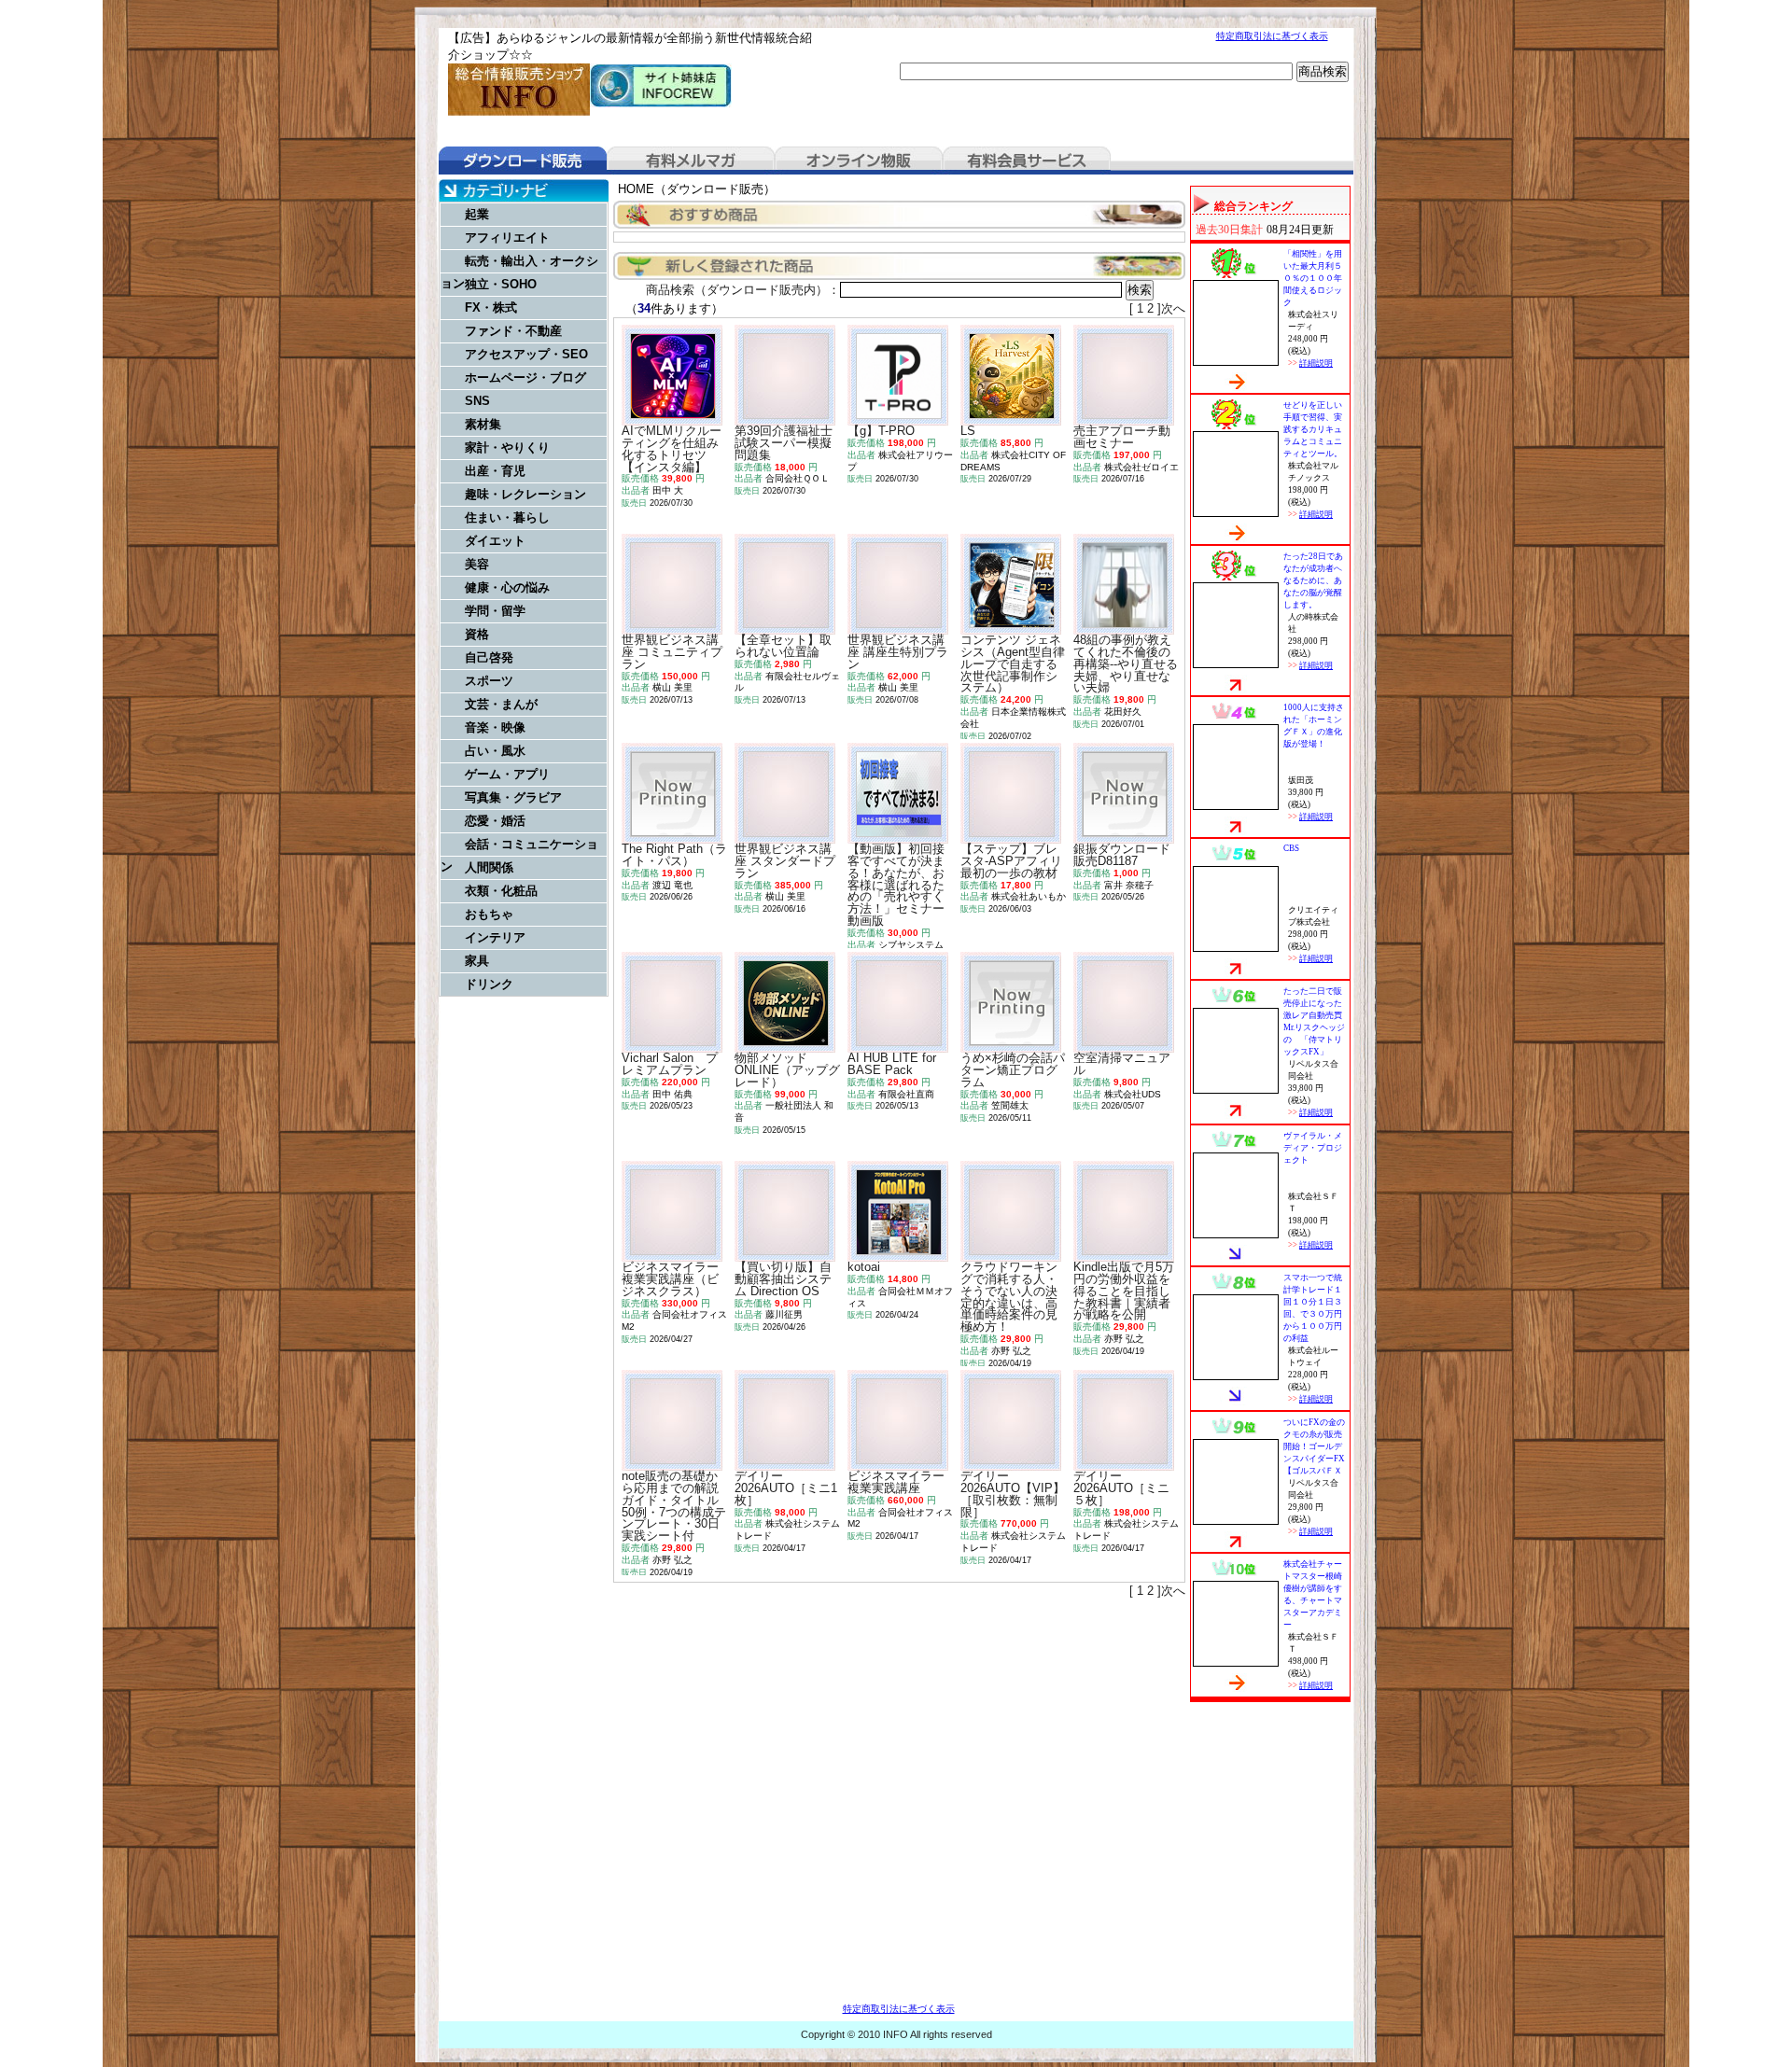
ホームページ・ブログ (525, 377)
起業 (477, 214)
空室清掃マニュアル (1122, 1064)
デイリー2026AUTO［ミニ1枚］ (786, 1488)
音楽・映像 (495, 727)
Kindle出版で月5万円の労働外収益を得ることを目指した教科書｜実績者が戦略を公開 (1124, 1291)
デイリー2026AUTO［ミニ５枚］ (1121, 1488)
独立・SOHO (501, 284)
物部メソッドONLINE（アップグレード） (787, 1070)
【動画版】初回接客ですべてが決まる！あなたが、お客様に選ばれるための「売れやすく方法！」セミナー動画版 (896, 885)
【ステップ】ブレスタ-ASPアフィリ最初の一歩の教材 (1011, 861)
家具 (477, 961)
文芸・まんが (501, 704)
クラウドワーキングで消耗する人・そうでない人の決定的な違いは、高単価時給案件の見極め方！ (1009, 1297)
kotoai (864, 1267)
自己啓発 (489, 657)
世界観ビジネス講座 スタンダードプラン (785, 861)
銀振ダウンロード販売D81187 (1122, 855)
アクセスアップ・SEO (526, 354)
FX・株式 (491, 307)
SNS (477, 401)
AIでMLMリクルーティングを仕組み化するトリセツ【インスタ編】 (672, 448)
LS (968, 431)
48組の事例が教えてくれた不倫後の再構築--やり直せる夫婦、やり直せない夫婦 (1126, 663)
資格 (477, 634)
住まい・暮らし (507, 517)
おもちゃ (489, 914)
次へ (1173, 308)
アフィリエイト (507, 237)
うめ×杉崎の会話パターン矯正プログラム (1013, 1070)
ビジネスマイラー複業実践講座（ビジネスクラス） (670, 1279)
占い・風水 (495, 751)
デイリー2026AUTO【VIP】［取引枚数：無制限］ (1013, 1494)
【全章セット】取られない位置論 (783, 646)
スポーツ (489, 681)
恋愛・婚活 (495, 821)
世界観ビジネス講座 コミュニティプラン (672, 652)
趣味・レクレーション (525, 494)
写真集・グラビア (513, 797)
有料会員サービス (1027, 161)
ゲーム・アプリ (507, 774)
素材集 (483, 424)
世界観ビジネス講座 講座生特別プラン (898, 652)
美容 (477, 564)
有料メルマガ (691, 161)
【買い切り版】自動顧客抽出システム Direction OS (783, 1279)
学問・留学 (495, 611)
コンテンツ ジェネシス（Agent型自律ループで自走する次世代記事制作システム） (1013, 663)
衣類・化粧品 (501, 891)
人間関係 (489, 867)
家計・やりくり (507, 447)
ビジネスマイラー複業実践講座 (896, 1482)
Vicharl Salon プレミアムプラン (670, 1064)
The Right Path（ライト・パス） (674, 855)
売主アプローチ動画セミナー (1122, 437)
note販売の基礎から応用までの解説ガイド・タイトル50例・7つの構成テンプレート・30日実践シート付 (674, 1506)
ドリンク (489, 984)
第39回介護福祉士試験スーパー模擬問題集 (784, 443)
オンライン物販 (859, 161)
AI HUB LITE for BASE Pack (892, 1064)
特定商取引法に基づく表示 (1272, 36)
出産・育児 (495, 471)
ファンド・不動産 (513, 331)
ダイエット (495, 541)
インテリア (495, 937)
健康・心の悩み (507, 587)
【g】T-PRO (881, 431)
